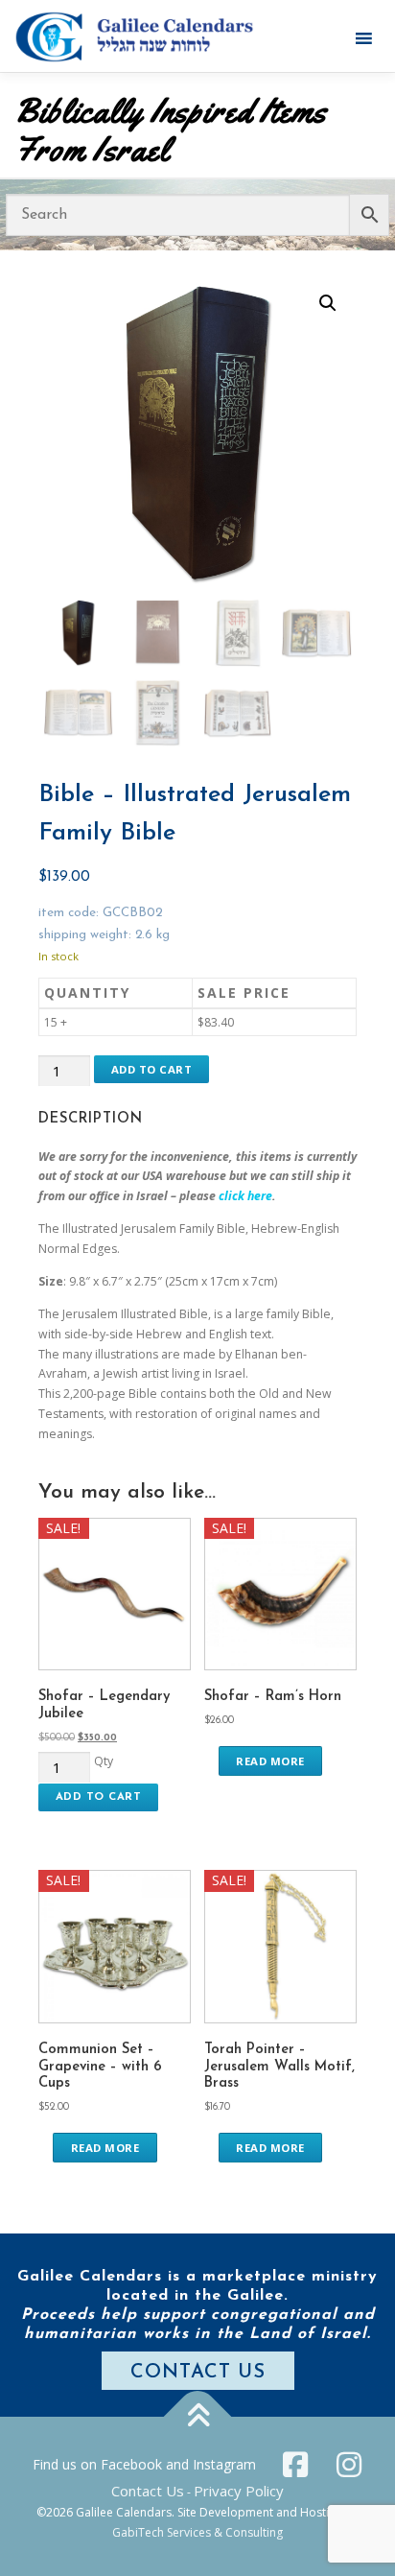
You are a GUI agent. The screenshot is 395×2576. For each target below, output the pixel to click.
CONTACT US (198, 2373)
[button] (328, 303)
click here (245, 1196)
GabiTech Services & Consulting (197, 2532)
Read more (270, 1761)
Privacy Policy (239, 2491)
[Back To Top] (198, 2416)
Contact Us (148, 2491)
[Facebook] (295, 2465)
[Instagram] (349, 2465)
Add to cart (152, 1069)
